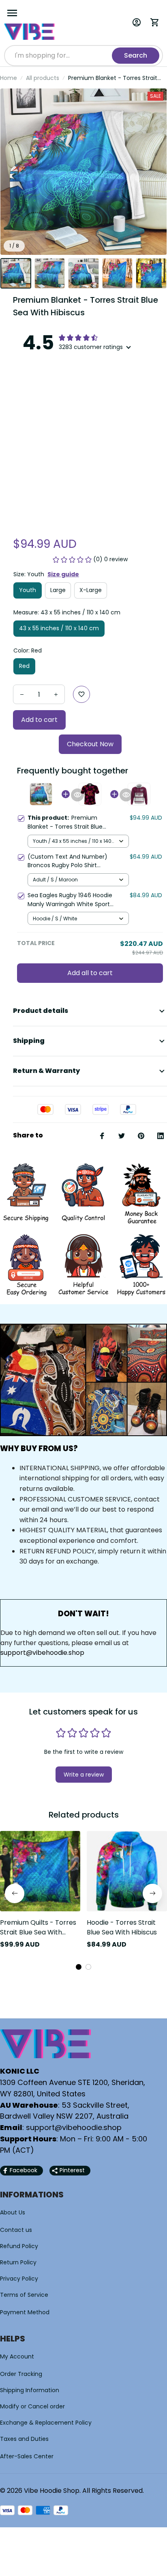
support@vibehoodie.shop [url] (42, 1653)
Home (9, 78)
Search (136, 55)
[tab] (79, 1967)
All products (43, 78)
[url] (74, 2128)
